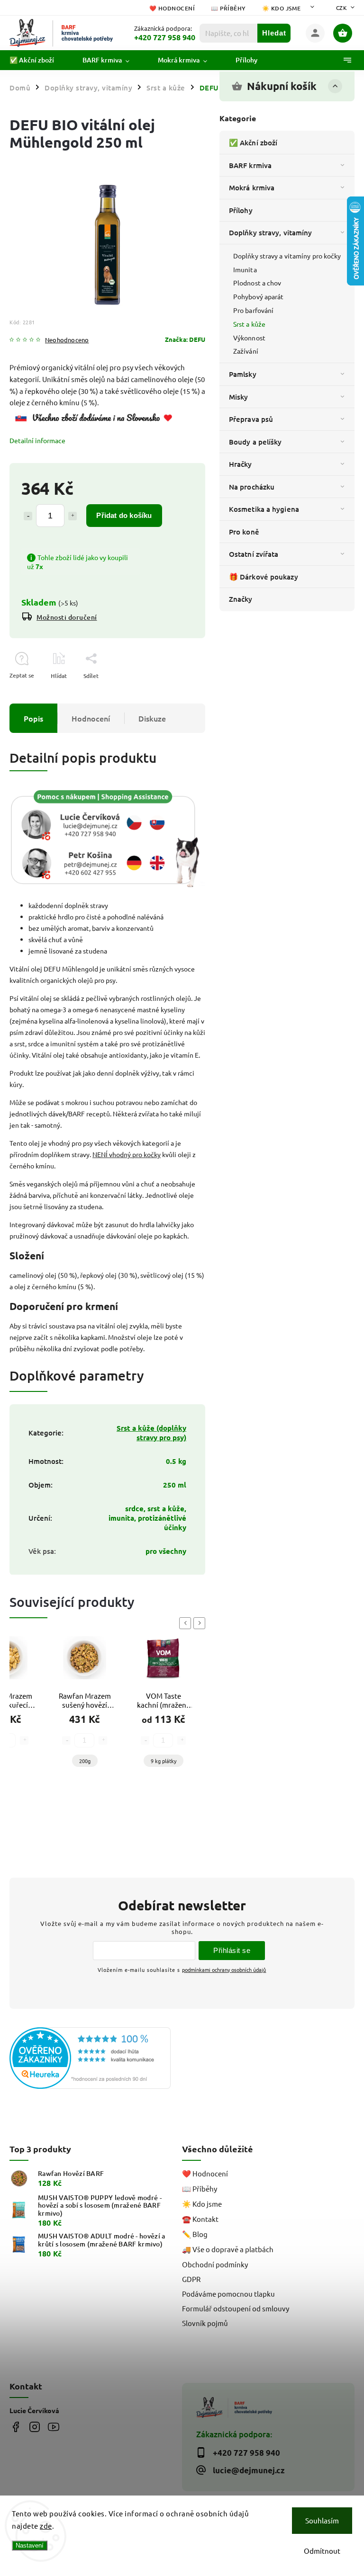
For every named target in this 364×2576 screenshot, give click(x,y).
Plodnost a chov (257, 283)
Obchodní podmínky (215, 2264)
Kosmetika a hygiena (264, 509)
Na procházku (252, 487)
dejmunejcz (34, 2427)
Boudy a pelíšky (255, 442)
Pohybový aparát (259, 296)
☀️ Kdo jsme (282, 8)
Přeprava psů (251, 419)
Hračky (241, 464)
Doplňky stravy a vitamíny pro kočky (287, 256)
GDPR (191, 2279)
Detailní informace (37, 440)
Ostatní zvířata (254, 554)
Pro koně (244, 532)
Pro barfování (253, 310)
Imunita (245, 269)
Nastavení (30, 2545)
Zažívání (246, 351)
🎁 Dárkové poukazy (264, 577)
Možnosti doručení (67, 617)
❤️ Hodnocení (172, 8)
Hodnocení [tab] (91, 718)
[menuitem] (39, 60)
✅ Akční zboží (253, 143)
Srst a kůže (249, 324)
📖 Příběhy (228, 8)
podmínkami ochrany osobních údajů (224, 1970)
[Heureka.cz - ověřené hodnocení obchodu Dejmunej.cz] (92, 2059)
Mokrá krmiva (252, 187)
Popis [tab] (33, 718)
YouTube (53, 2427)
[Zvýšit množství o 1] (73, 516)
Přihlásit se (232, 1950)
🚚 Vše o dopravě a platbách (228, 2249)
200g (85, 1761)
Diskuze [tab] (152, 718)
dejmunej (15, 2427)
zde (46, 2526)
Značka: (185, 339)
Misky (239, 397)
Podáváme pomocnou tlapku (228, 2294)
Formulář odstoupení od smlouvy (236, 2308)
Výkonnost (249, 338)
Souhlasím (322, 2520)
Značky (241, 599)
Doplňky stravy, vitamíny (270, 232)
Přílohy (241, 210)
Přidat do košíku (124, 515)
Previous (187, 1623)
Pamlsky (243, 374)
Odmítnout (322, 2551)
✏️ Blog (195, 2234)
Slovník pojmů (205, 2323)
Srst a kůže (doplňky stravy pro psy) (151, 1433)
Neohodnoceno (67, 340)
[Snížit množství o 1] (28, 516)
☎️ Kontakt (200, 2219)
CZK (342, 8)
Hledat (274, 33)
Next (201, 1623)
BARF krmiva (250, 165)
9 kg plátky (164, 1761)
